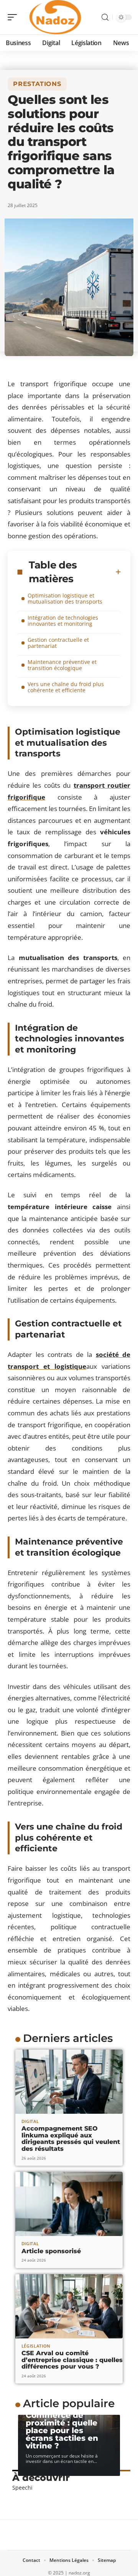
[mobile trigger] (14, 17)
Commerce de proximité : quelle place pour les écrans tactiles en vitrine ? (62, 2430)
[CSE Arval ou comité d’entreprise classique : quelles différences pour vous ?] (69, 2306)
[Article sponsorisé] (69, 2204)
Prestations (37, 84)
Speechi (22, 2488)
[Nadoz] (55, 17)
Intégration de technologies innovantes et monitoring (63, 621)
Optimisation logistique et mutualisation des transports (65, 598)
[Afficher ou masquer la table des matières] (118, 572)
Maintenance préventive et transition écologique (62, 665)
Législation (36, 2346)
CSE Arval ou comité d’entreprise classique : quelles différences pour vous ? (72, 2360)
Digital (30, 2121)
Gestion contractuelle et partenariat (58, 643)
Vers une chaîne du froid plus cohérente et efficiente (66, 687)
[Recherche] (105, 17)
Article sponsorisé (51, 2251)
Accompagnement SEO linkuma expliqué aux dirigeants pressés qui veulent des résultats (71, 2139)
